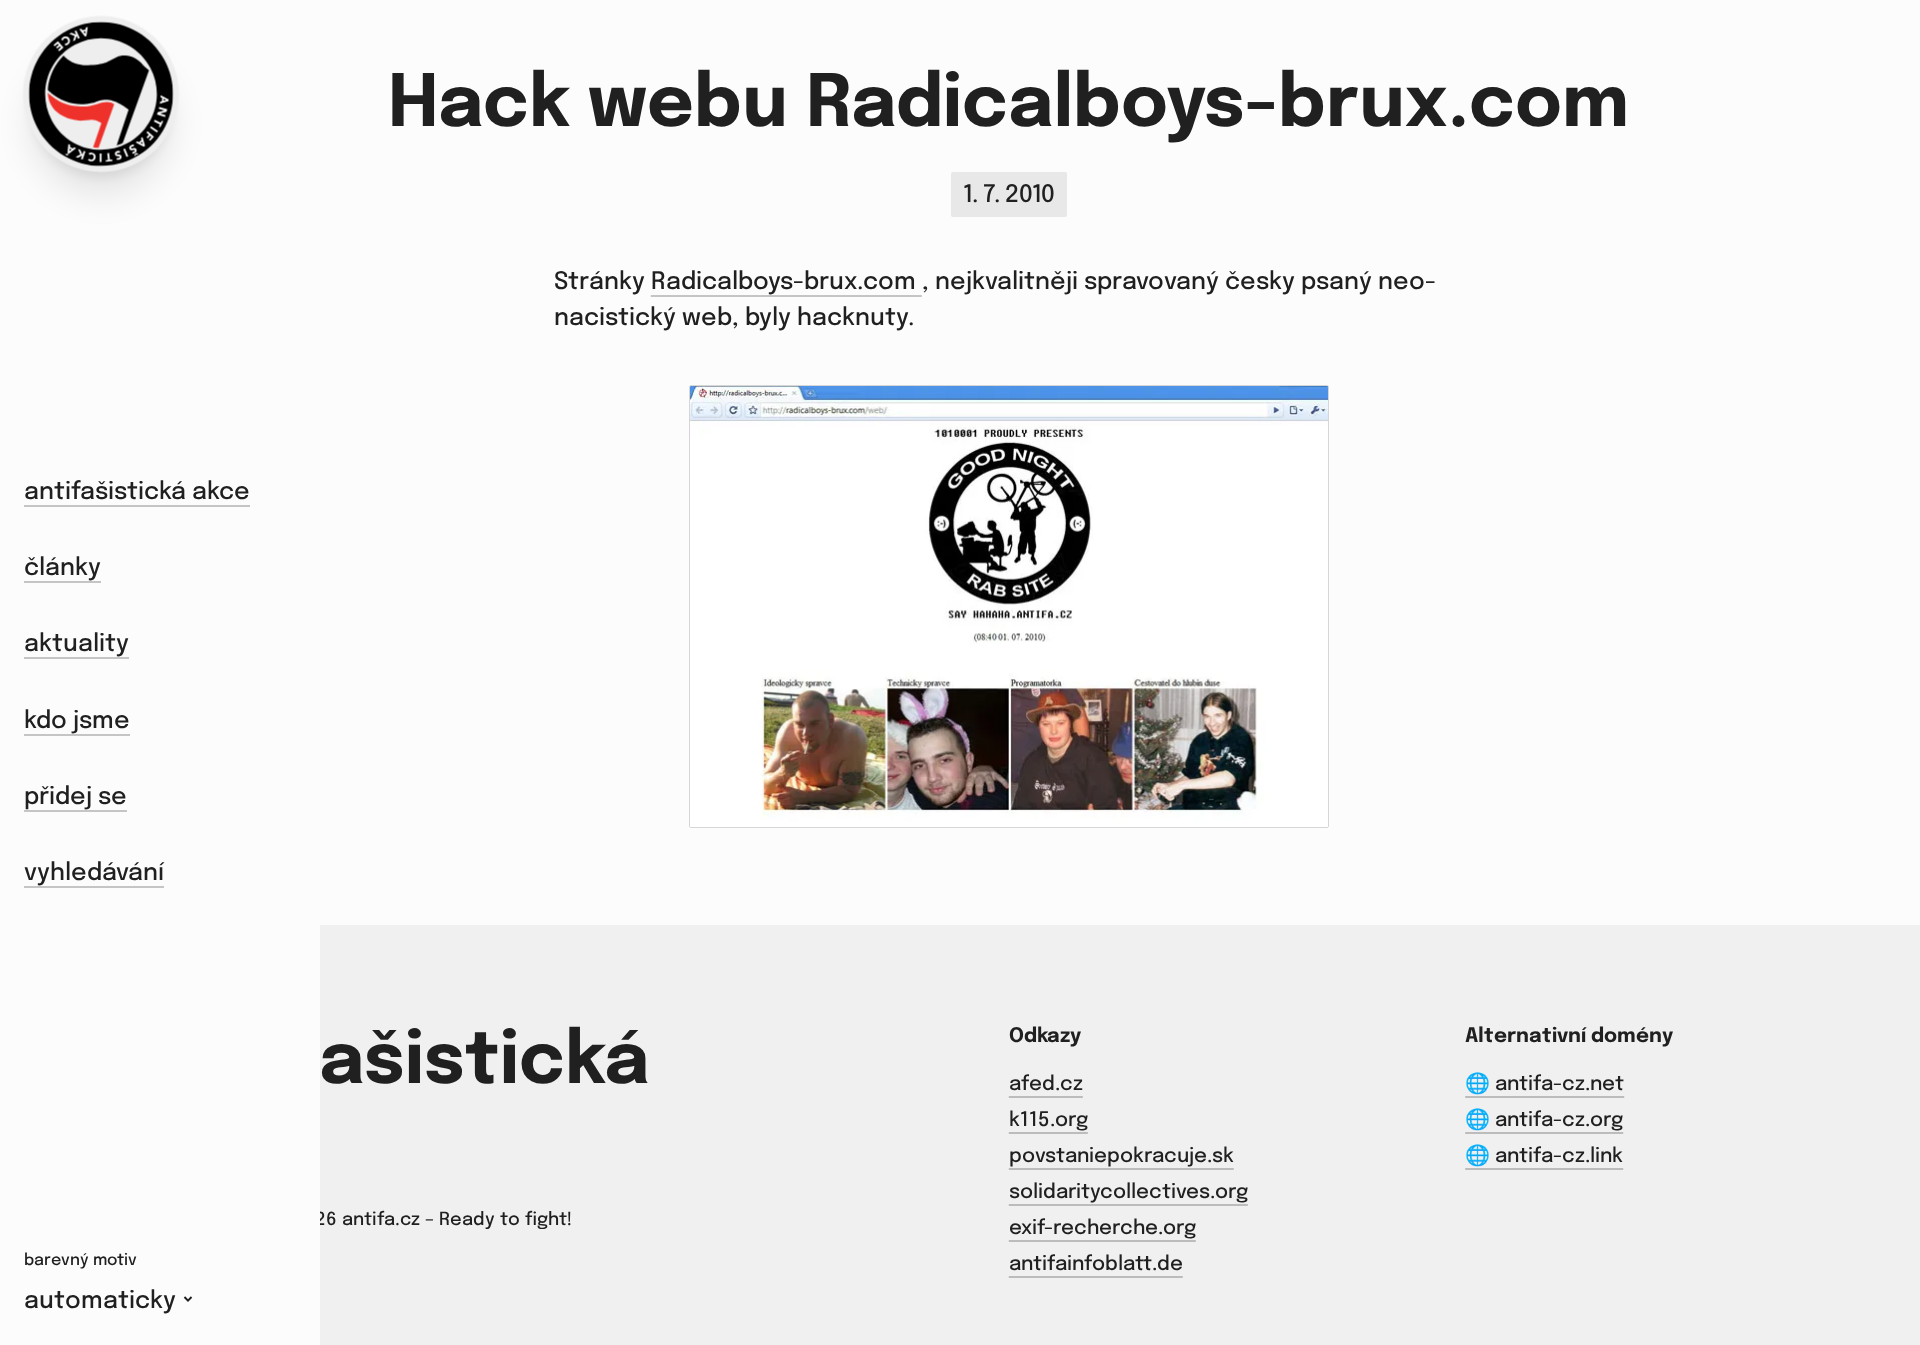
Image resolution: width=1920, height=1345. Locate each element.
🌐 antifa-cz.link (1544, 1156)
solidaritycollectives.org (1128, 1192)
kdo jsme (77, 721)
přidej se (75, 797)
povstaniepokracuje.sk (1121, 1156)
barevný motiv (80, 1260)
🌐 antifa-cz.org (1544, 1120)
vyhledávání (94, 873)
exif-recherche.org (1102, 1228)
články (62, 568)
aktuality (76, 644)
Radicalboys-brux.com (786, 282)
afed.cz (1046, 1084)
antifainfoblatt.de (1096, 1264)
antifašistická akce (137, 492)
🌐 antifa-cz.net (1544, 1084)
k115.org (1048, 1120)
